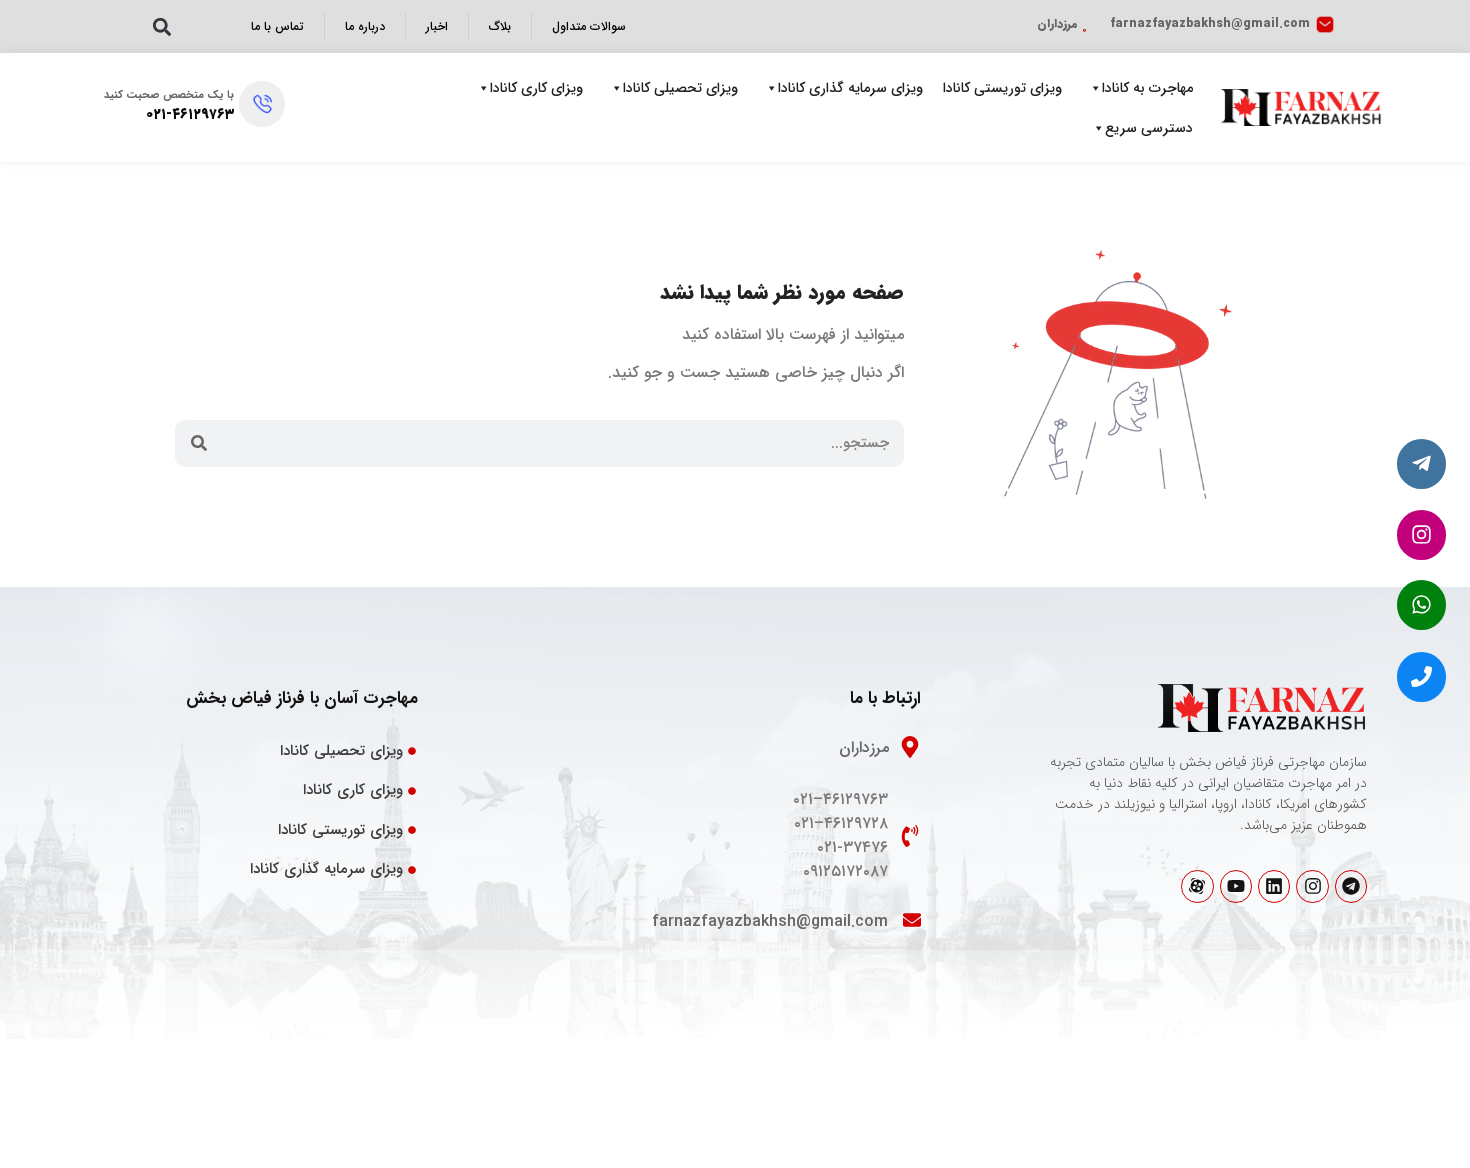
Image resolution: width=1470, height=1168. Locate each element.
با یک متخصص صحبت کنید (169, 95)
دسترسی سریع (1149, 128)
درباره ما (365, 26)
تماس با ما (277, 26)
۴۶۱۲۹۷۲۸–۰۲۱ (841, 823)
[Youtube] (1236, 886)
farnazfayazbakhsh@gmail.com (1210, 23)
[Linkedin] (1274, 886)
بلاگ (500, 26)
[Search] (198, 443)
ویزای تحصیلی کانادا (680, 88)
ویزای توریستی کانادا (1002, 88)
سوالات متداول (589, 26)
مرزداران (1057, 23)
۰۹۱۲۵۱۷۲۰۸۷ (845, 871)
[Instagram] (1312, 886)
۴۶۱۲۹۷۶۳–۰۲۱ (840, 799)
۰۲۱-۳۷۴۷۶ (852, 847)
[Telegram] (1351, 886)
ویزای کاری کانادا (536, 88)
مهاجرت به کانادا (1147, 88)
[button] (161, 26)
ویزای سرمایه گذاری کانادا (850, 88)
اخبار (437, 26)
